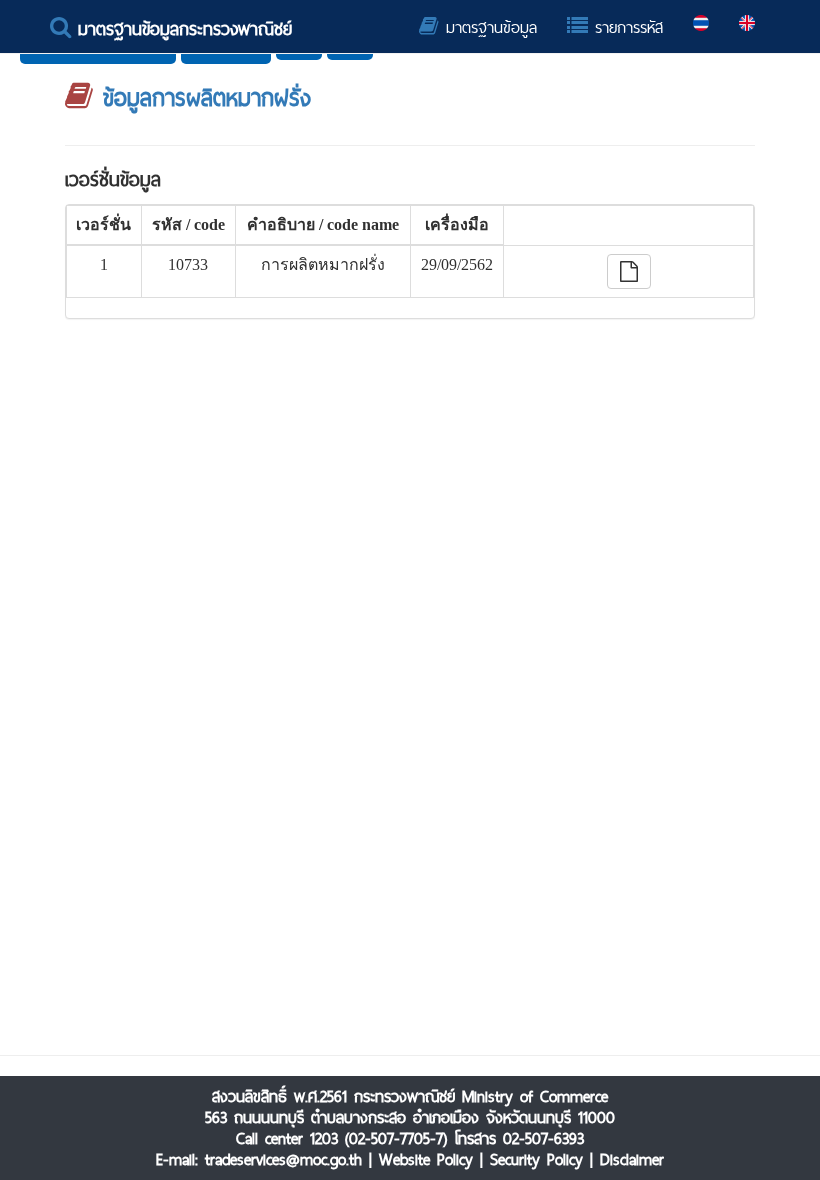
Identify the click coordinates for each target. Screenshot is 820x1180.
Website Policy (426, 1159)
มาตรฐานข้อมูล (488, 27)
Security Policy (536, 1159)
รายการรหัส (625, 27)
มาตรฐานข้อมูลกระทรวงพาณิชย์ (181, 28)
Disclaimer (632, 1159)
